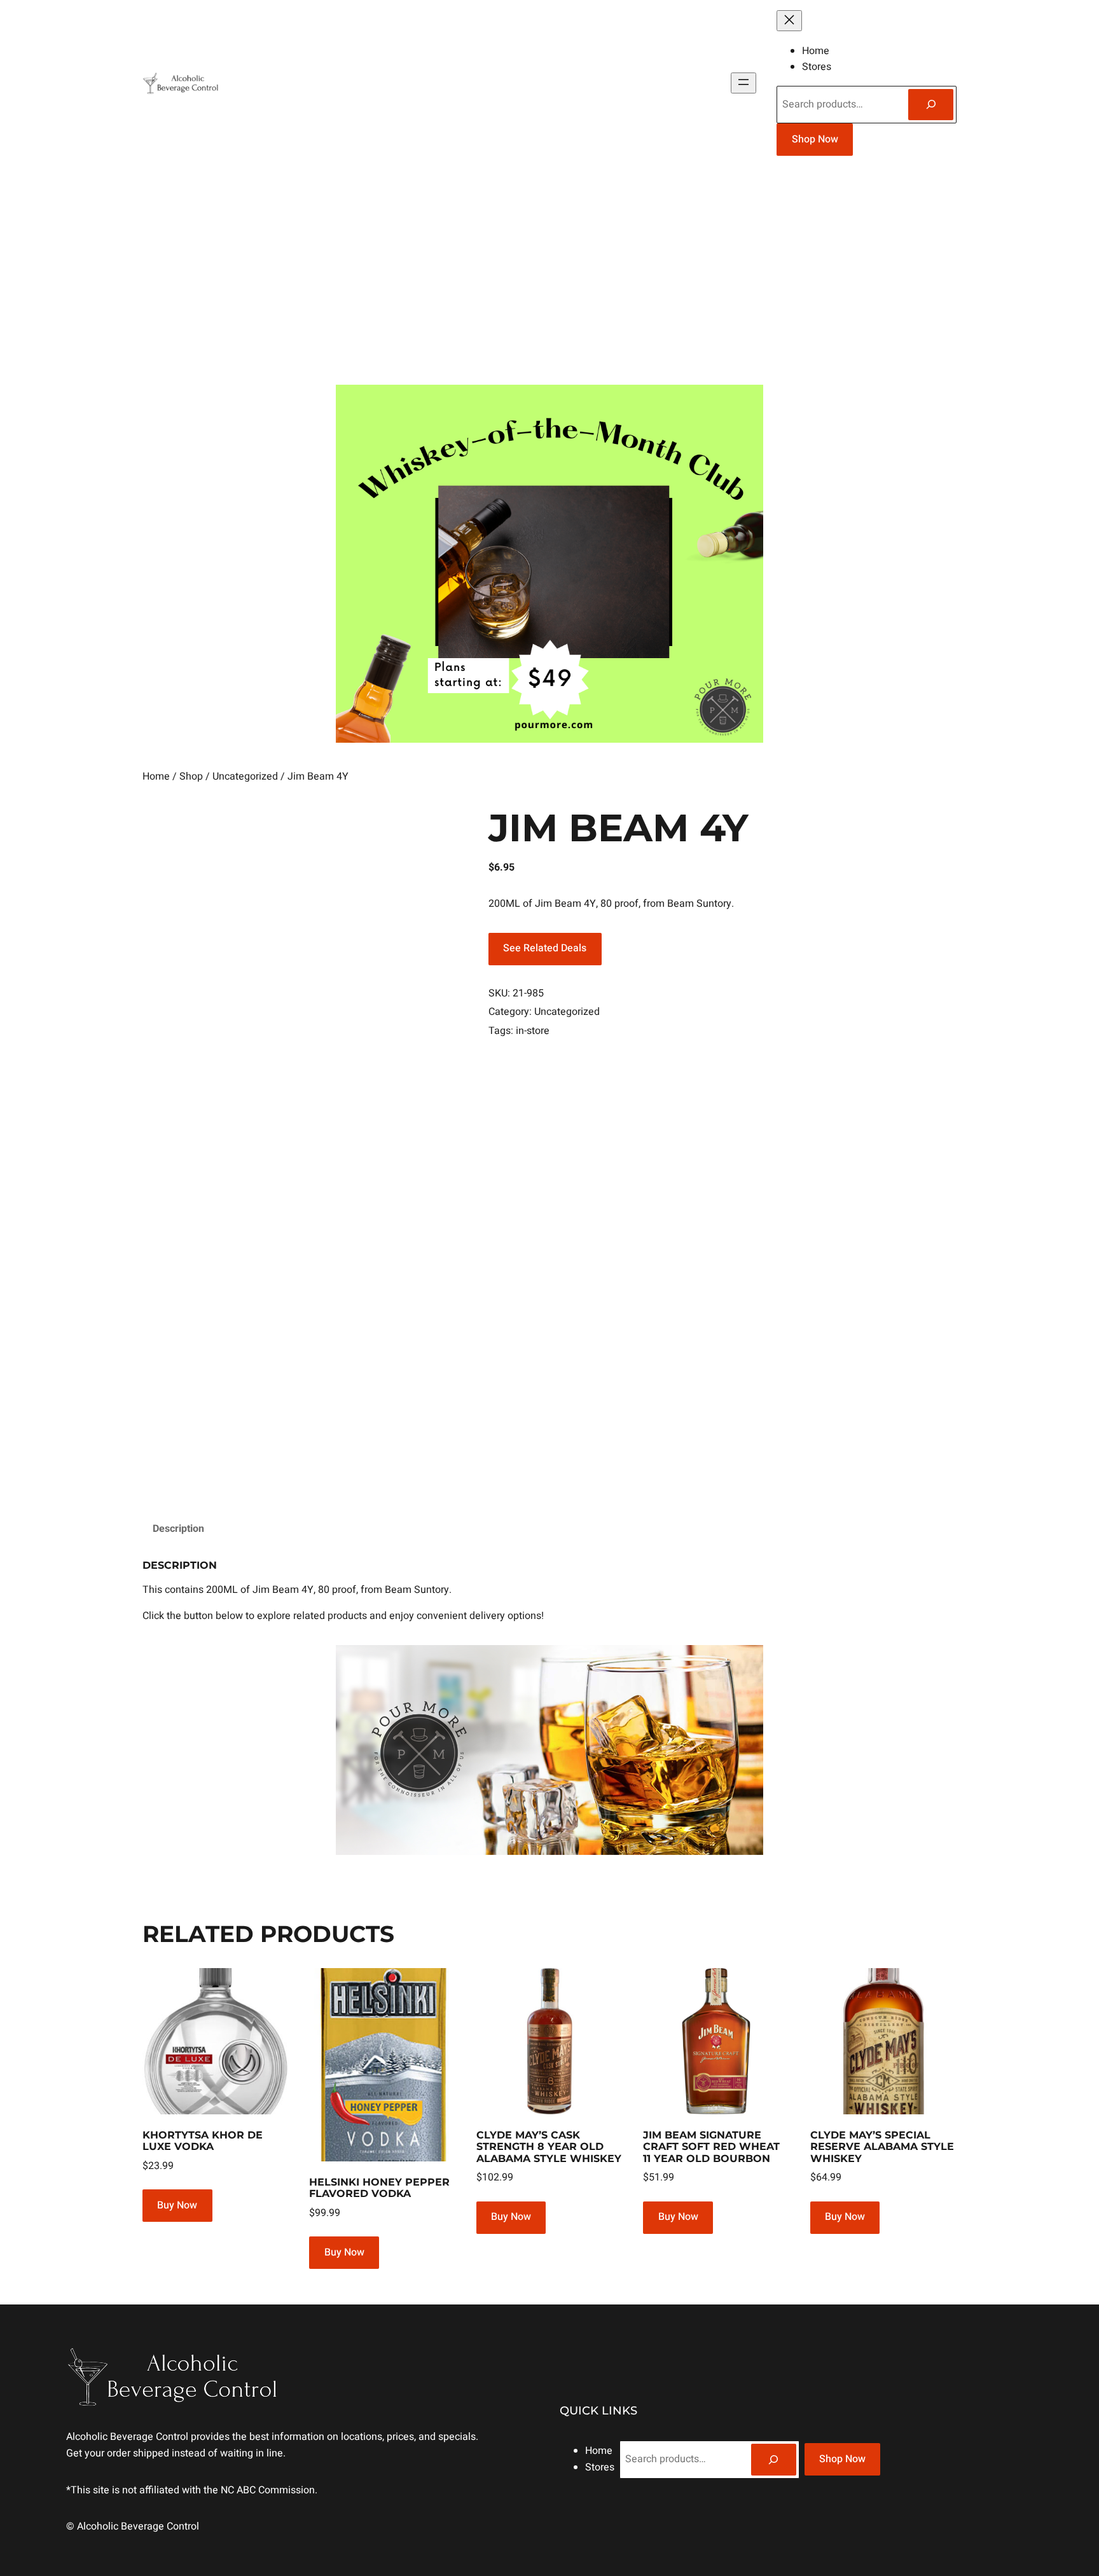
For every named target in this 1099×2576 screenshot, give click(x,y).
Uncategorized (245, 776)
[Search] (931, 105)
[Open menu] (743, 83)
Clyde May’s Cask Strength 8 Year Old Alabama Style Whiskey (549, 2147)
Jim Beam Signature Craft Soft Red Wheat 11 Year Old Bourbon (711, 2147)
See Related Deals (545, 948)
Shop (191, 776)
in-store (533, 1031)
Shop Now (815, 139)
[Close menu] (789, 21)
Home (156, 776)
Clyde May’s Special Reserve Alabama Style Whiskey (882, 2147)
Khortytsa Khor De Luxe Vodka (203, 2141)
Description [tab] (178, 1529)
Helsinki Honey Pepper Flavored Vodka (379, 2188)
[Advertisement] (549, 275)
